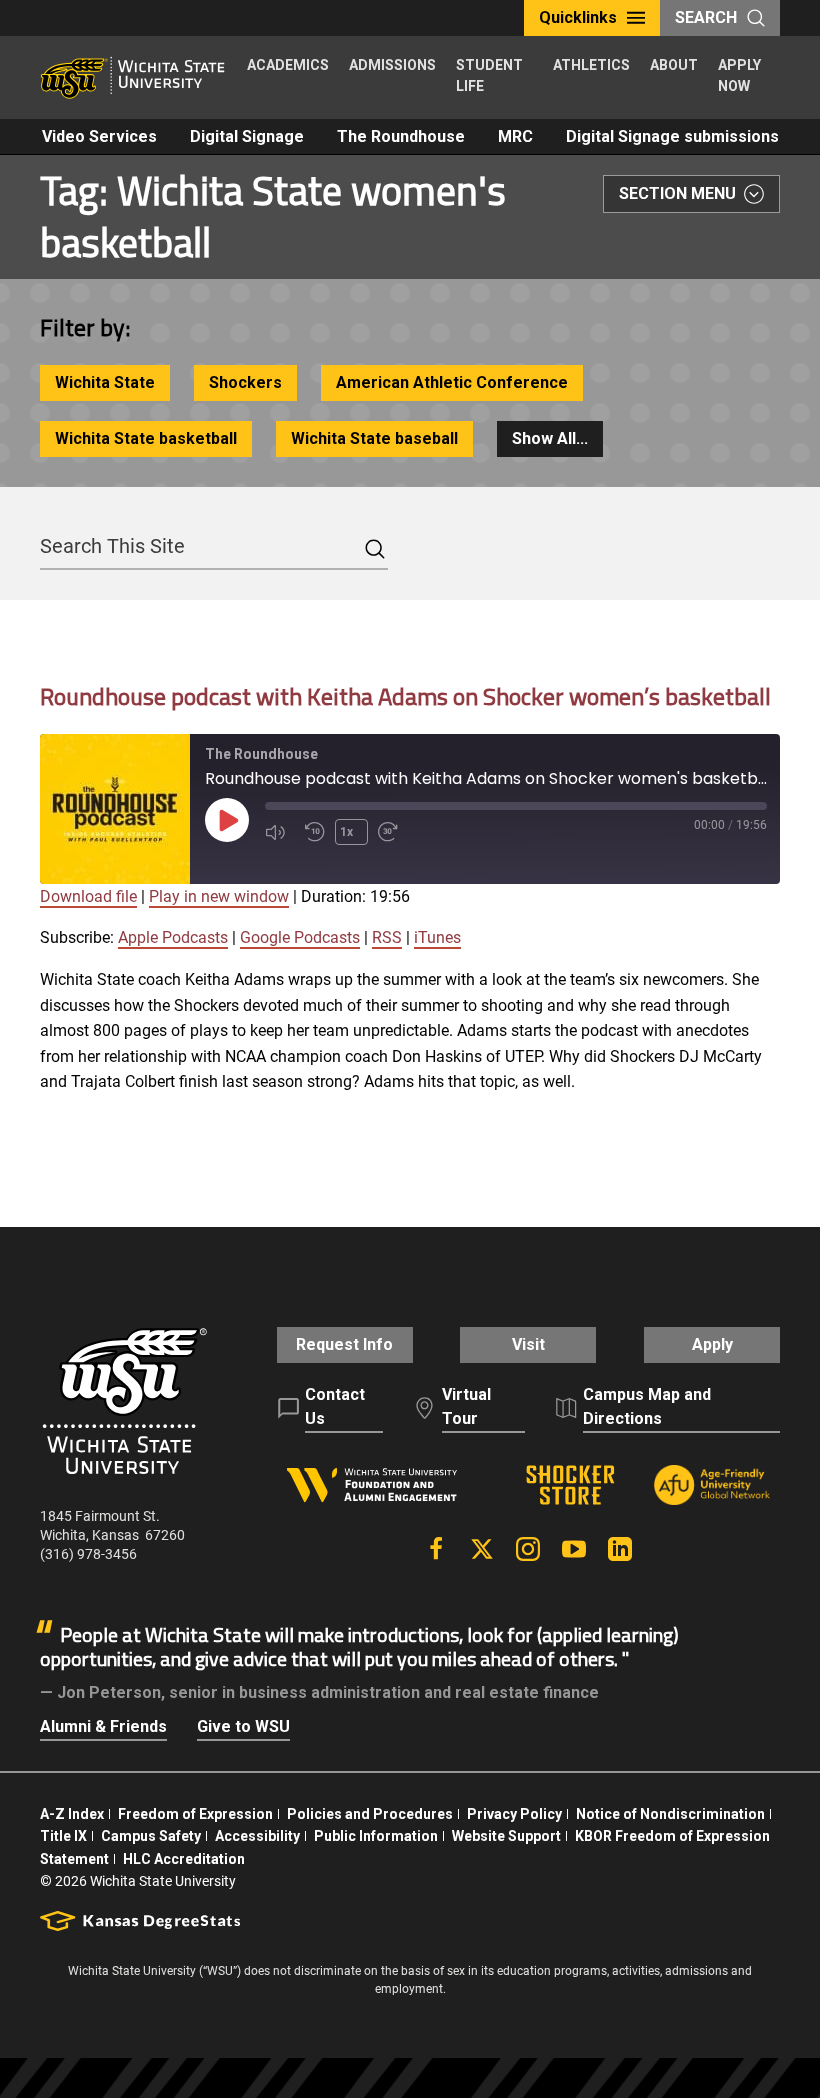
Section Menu (677, 193)
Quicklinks (578, 17)
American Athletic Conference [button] (452, 382)
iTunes (437, 937)
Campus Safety (151, 1836)
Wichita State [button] (105, 382)
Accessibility (257, 1836)
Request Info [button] (344, 1344)
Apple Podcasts (173, 937)
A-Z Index (72, 1814)
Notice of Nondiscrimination (670, 1814)
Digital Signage (247, 136)
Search (706, 17)
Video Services (99, 136)
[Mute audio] (280, 832)
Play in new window (219, 896)
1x (346, 832)
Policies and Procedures (370, 1814)
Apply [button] (712, 1344)
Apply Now (739, 75)
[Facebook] (436, 1549)
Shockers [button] (245, 382)
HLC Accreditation (184, 1859)
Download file (88, 896)
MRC (515, 136)
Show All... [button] (550, 438)
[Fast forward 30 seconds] (393, 832)
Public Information (376, 1836)
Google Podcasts (300, 937)
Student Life (489, 75)
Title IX (63, 1836)
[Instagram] (528, 1549)
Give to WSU (243, 1726)
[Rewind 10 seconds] (315, 832)
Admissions (392, 65)
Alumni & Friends (103, 1726)
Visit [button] (528, 1344)
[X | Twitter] (482, 1549)
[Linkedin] (620, 1549)
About (674, 65)
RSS (387, 937)
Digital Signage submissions (672, 136)
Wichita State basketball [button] (146, 438)
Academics (288, 65)
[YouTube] (574, 1549)
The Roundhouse (401, 136)
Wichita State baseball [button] (374, 438)
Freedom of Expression (195, 1814)
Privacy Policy (514, 1814)
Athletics (591, 65)
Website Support (506, 1836)
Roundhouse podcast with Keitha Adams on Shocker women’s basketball (405, 696)
